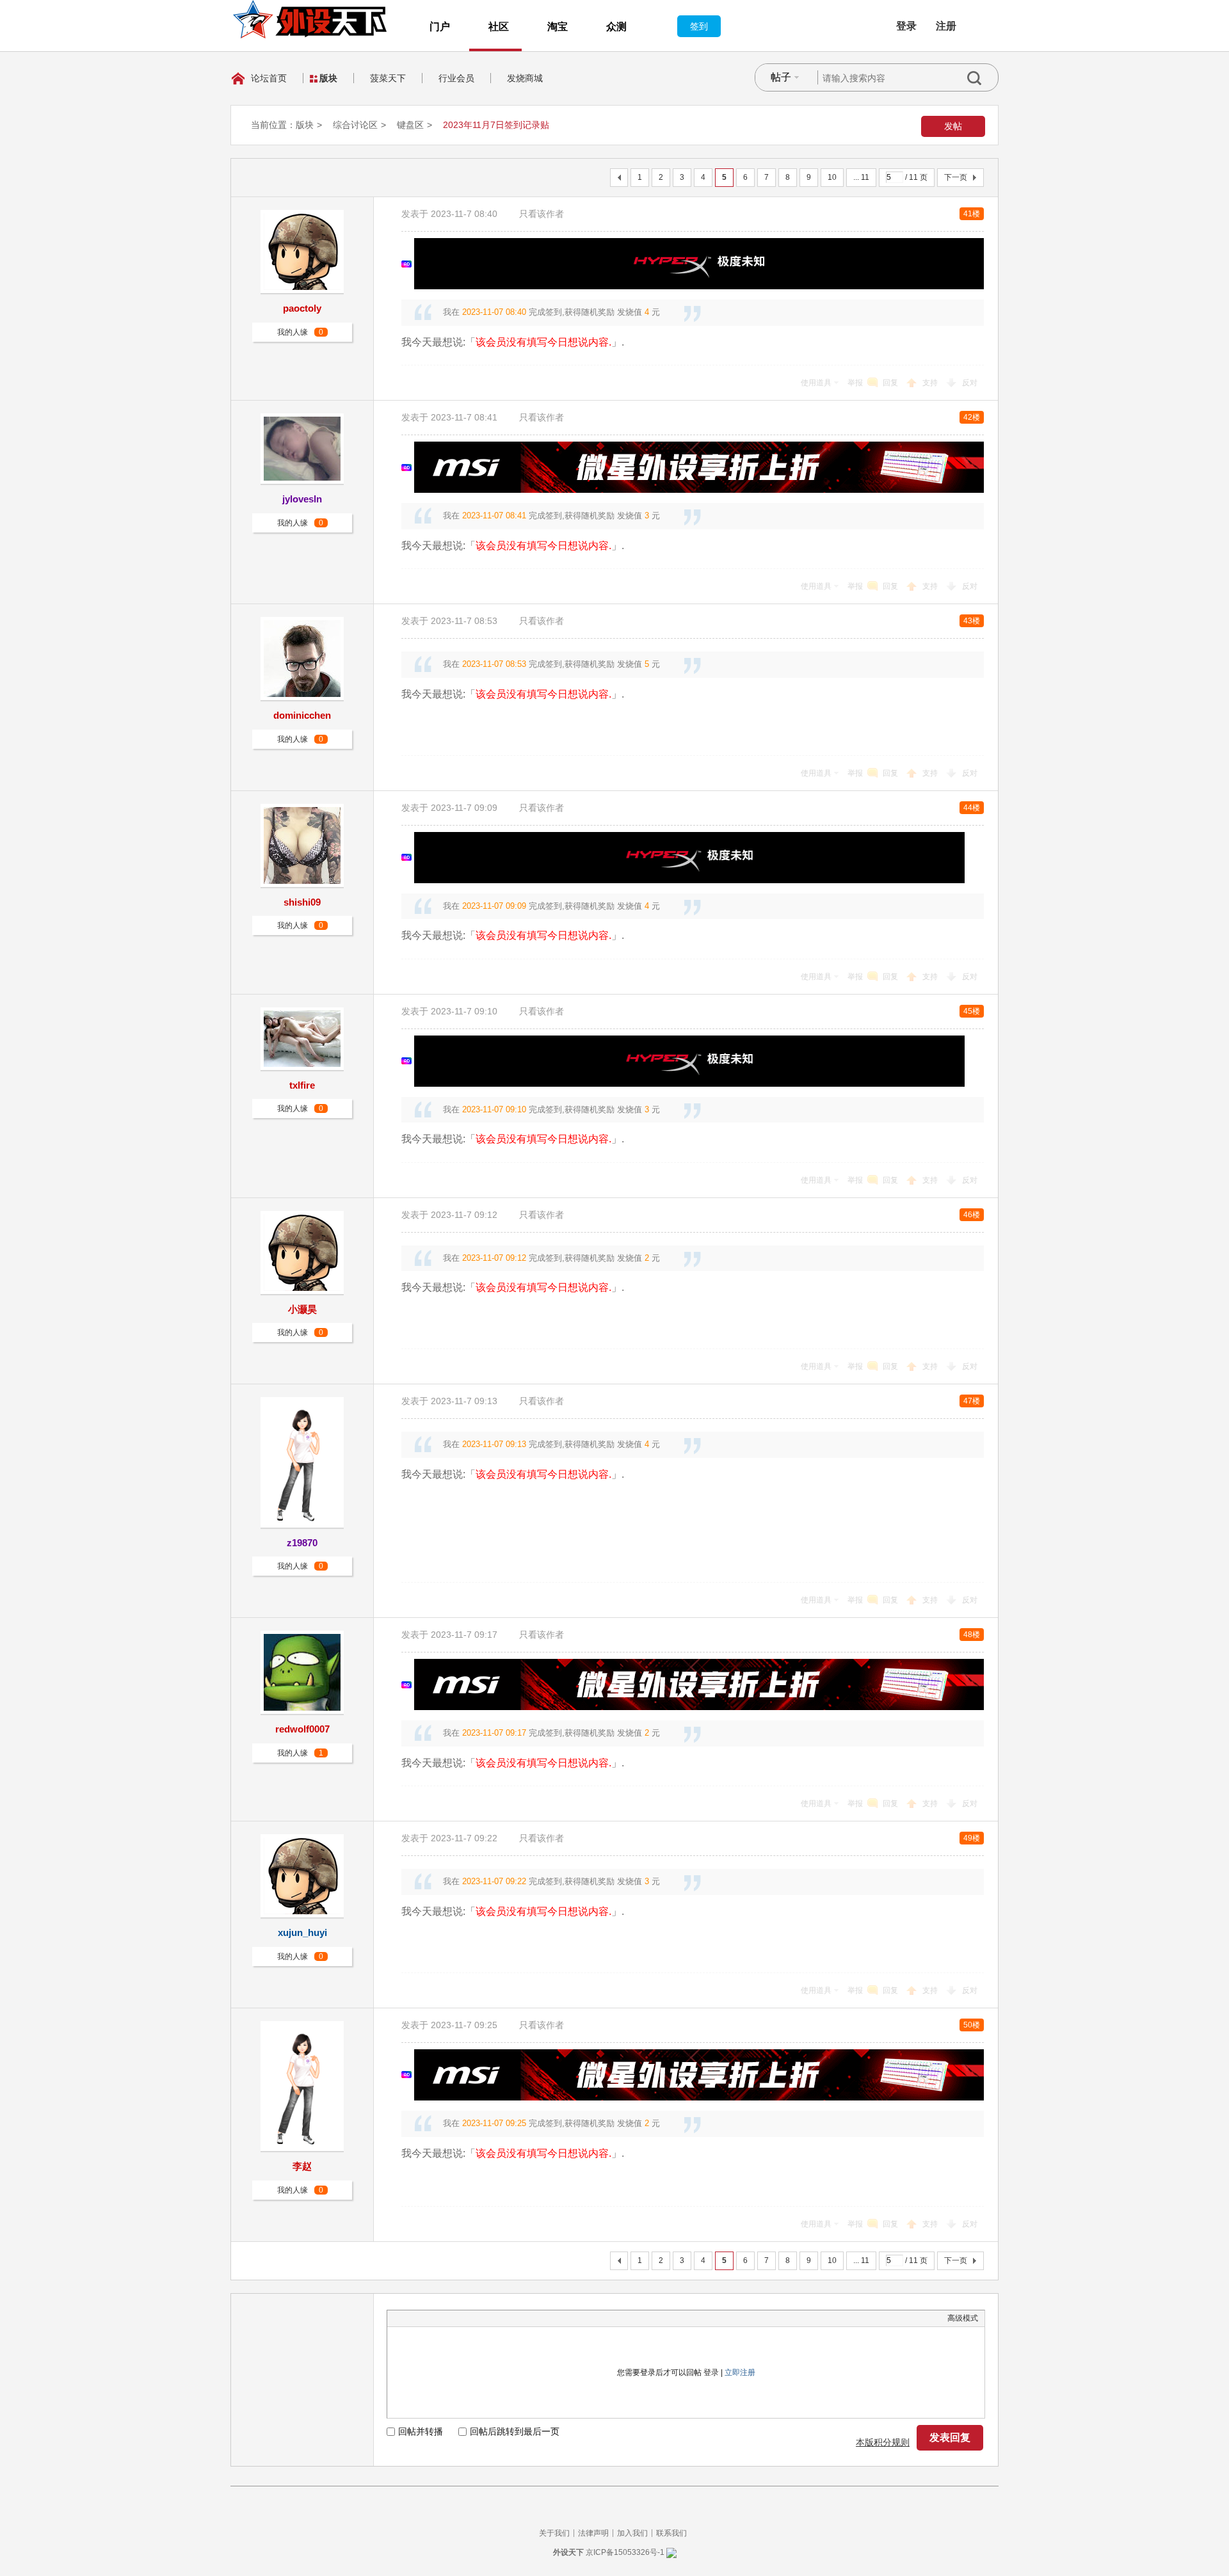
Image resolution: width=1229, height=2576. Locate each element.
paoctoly (302, 308)
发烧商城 (525, 78)
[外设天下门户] (310, 19)
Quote (458, 2318)
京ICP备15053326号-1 (625, 2552)
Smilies (490, 2318)
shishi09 (302, 902)
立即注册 (740, 2372)
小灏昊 (302, 1309)
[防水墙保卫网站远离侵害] (671, 2552)
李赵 (302, 2166)
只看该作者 (542, 214)
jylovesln (302, 499)
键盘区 (410, 125)
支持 (931, 383)
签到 (699, 26)
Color (410, 2318)
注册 (946, 26)
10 (832, 177)
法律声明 (593, 2533)
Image (426, 2318)
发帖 (953, 126)
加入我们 (632, 2533)
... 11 (861, 177)
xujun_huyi (302, 1932)
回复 (890, 383)
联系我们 (671, 2533)
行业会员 (456, 78)
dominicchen (302, 715)
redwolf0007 (302, 1729)
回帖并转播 (421, 2431)
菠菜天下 (388, 78)
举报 (855, 383)
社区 (499, 27)
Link (442, 2318)
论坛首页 (269, 78)
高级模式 (963, 2318)
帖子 (781, 77)
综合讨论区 (355, 125)
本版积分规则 (883, 2442)
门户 (440, 27)
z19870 (302, 1543)
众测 (616, 27)
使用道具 (816, 383)
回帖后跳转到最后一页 (515, 2431)
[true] (983, 78)
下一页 (956, 177)
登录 (906, 26)
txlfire (302, 1085)
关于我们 (554, 2533)
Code (474, 2318)
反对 (970, 383)
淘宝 (558, 27)
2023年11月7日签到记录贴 (496, 125)
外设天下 (568, 2552)
